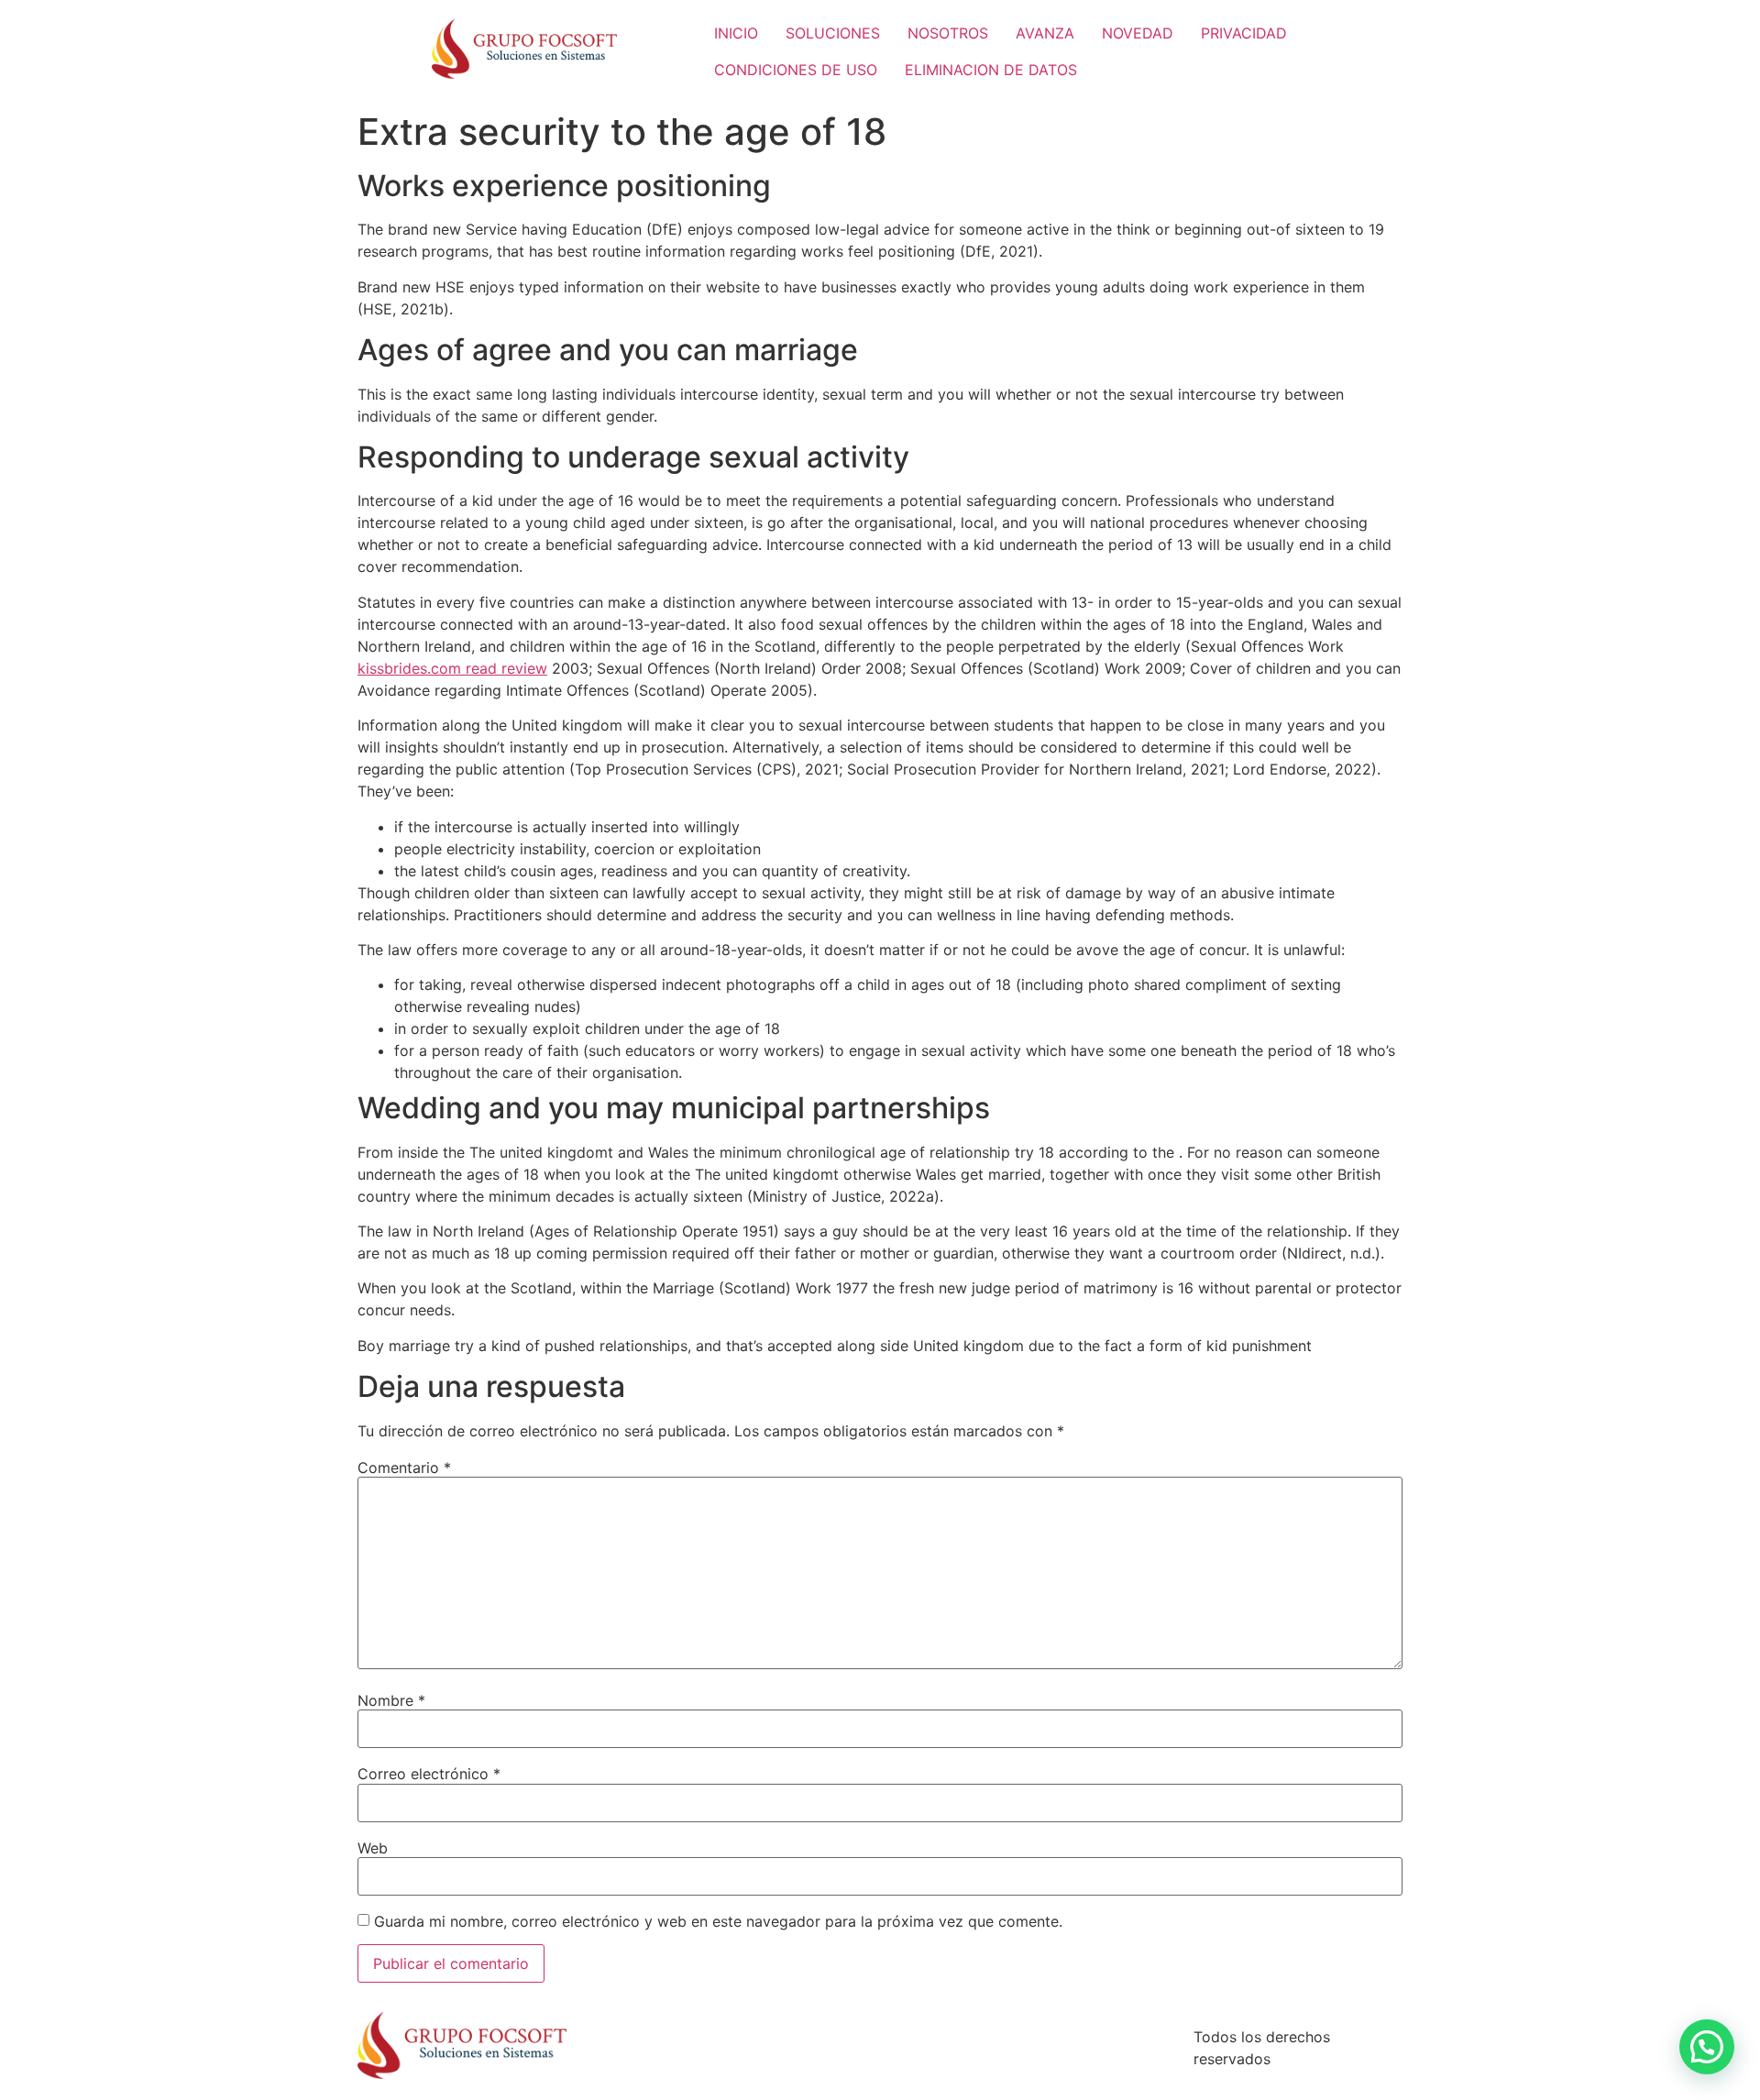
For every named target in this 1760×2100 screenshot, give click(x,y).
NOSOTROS (948, 33)
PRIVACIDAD (1244, 33)
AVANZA (1045, 33)
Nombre (391, 1700)
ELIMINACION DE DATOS (991, 70)
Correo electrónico (429, 1774)
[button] (1707, 2047)
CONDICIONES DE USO (796, 70)
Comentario (404, 1468)
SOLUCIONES (833, 33)
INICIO (736, 33)
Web (373, 1848)
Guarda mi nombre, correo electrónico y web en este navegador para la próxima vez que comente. (718, 1921)
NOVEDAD (1138, 33)
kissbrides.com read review (452, 668)
